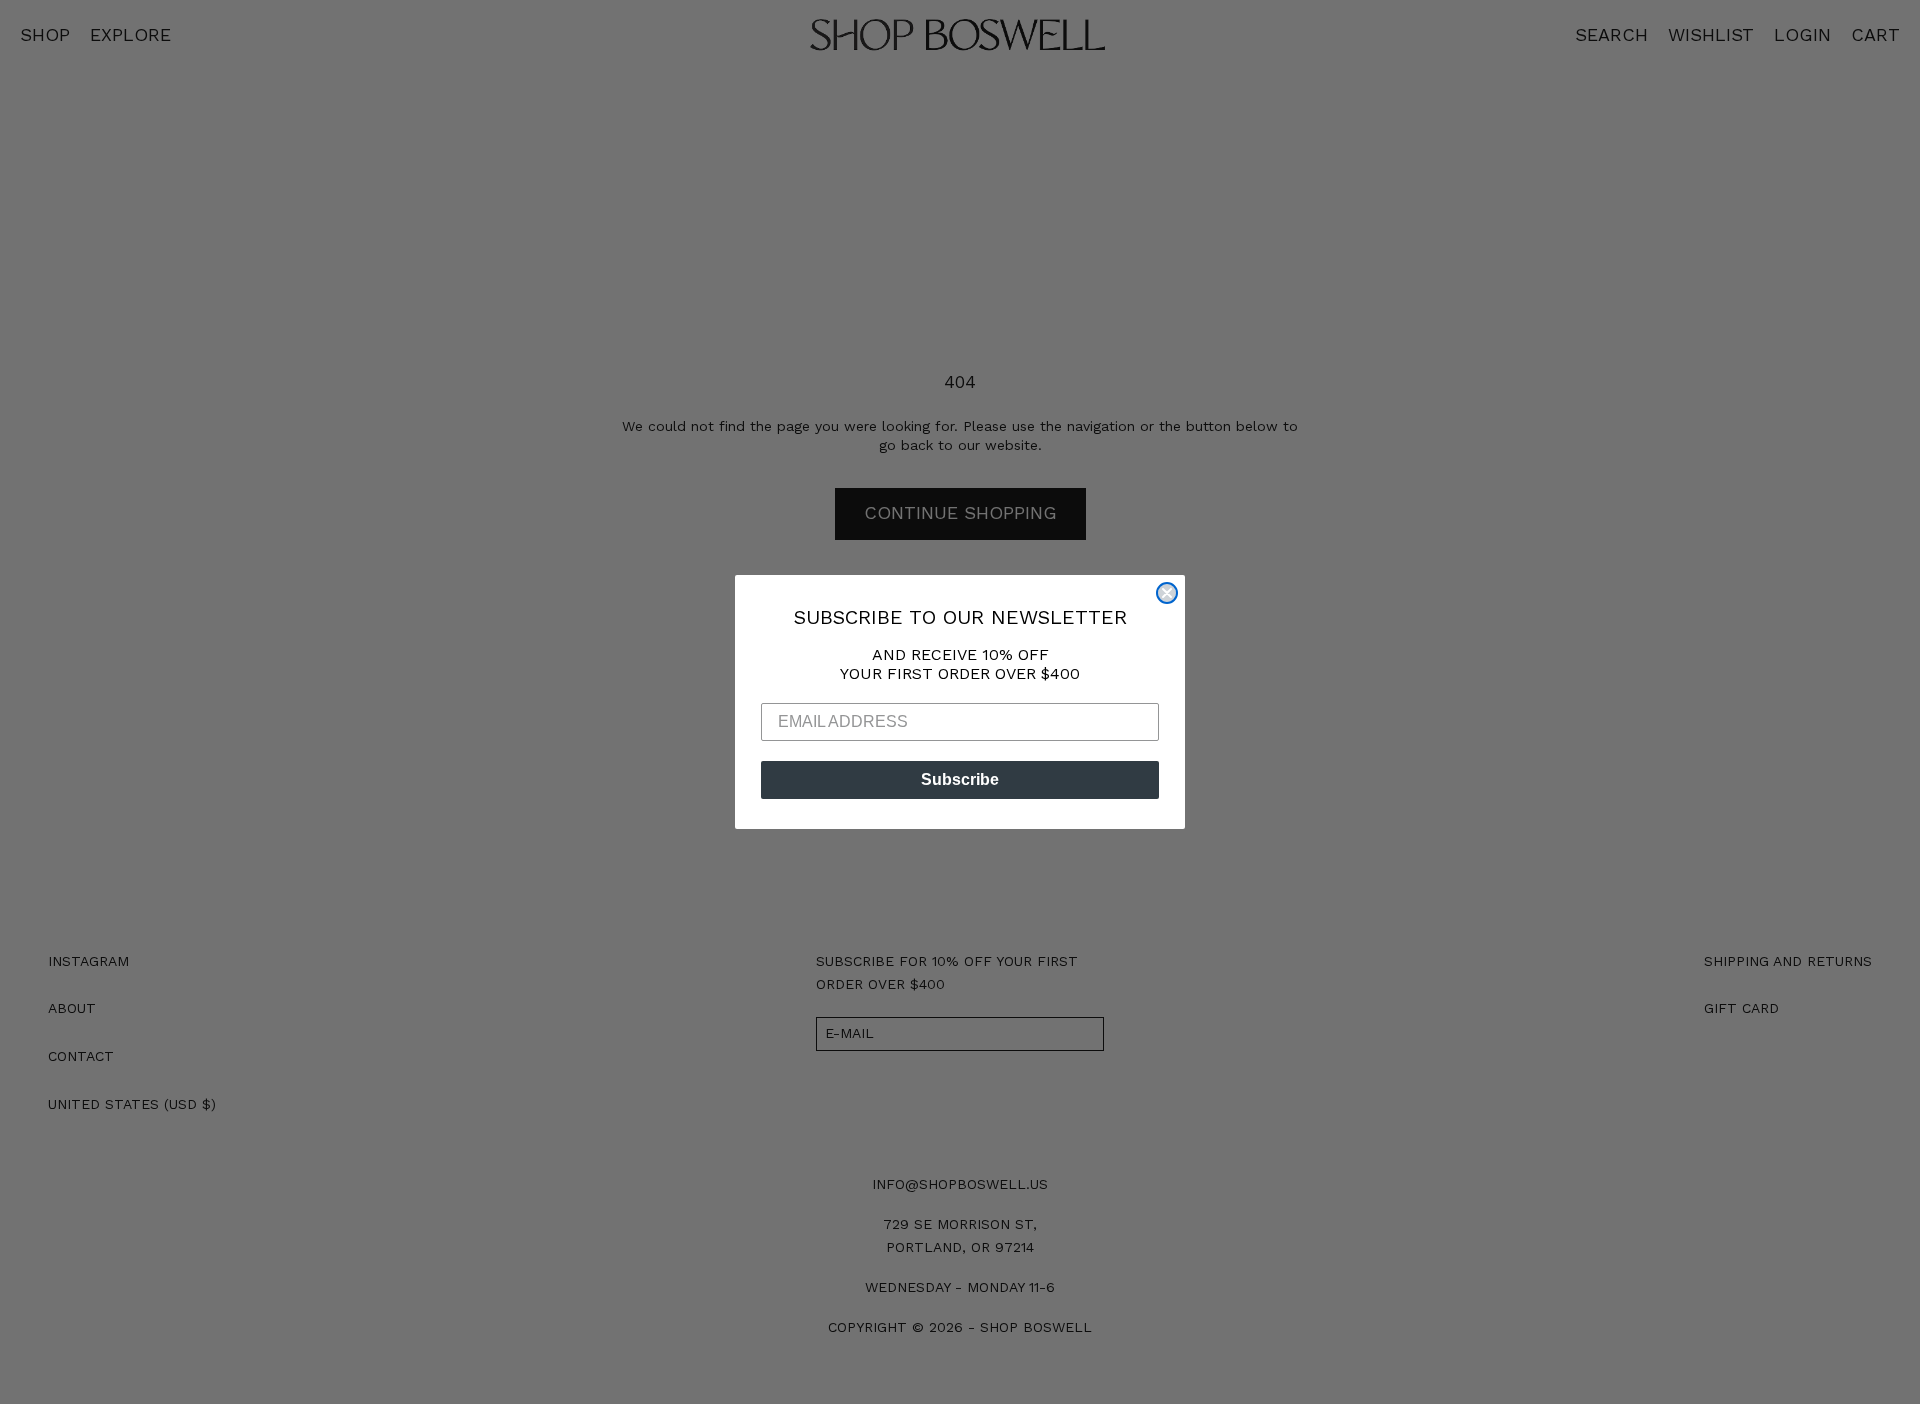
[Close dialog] (1167, 593)
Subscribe (960, 779)
